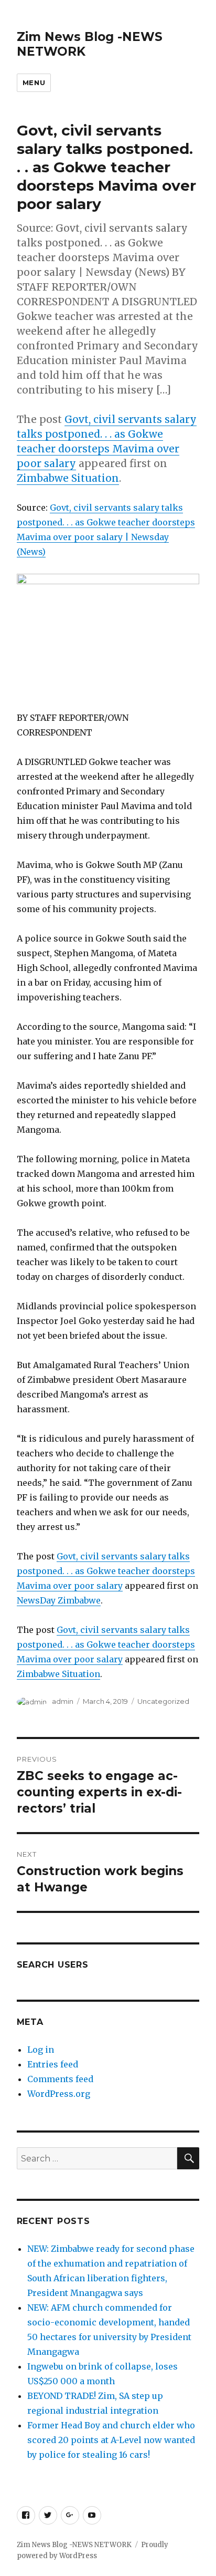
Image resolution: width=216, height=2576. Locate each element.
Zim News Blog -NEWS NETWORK (74, 2545)
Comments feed (60, 2079)
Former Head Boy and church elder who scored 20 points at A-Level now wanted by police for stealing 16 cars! (111, 2440)
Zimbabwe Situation (68, 478)
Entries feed (53, 2064)
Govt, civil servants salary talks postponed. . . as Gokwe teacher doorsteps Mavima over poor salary (106, 1571)
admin (63, 1701)
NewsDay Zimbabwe (59, 1600)
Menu (34, 82)
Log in (41, 2050)
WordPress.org (59, 2094)
